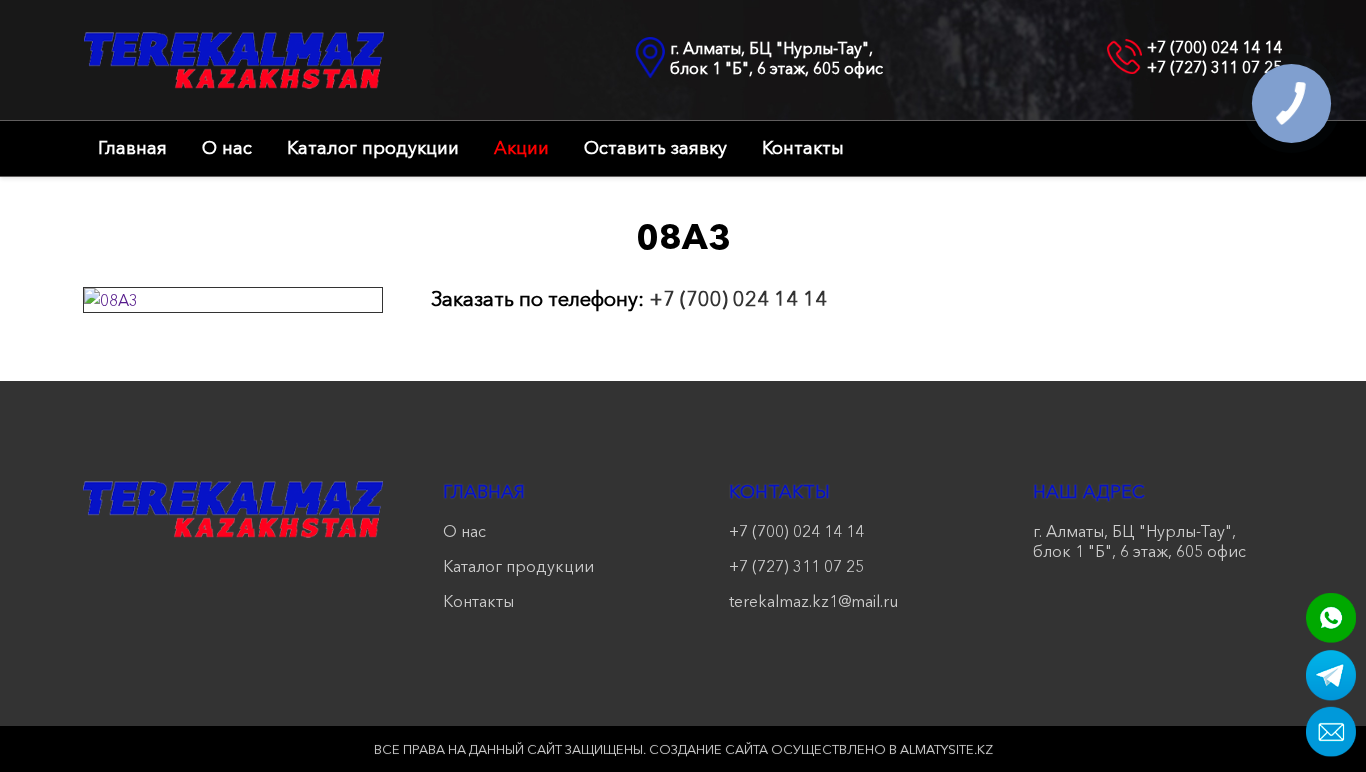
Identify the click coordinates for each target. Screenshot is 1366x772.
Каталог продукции (373, 148)
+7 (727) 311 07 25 (1214, 67)
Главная (132, 148)
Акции (521, 148)
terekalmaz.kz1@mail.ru (813, 601)
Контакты (803, 148)
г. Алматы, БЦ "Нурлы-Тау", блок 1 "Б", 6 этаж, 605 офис (776, 58)
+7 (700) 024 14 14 (1214, 47)
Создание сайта (708, 749)
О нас (227, 148)
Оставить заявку (655, 148)
